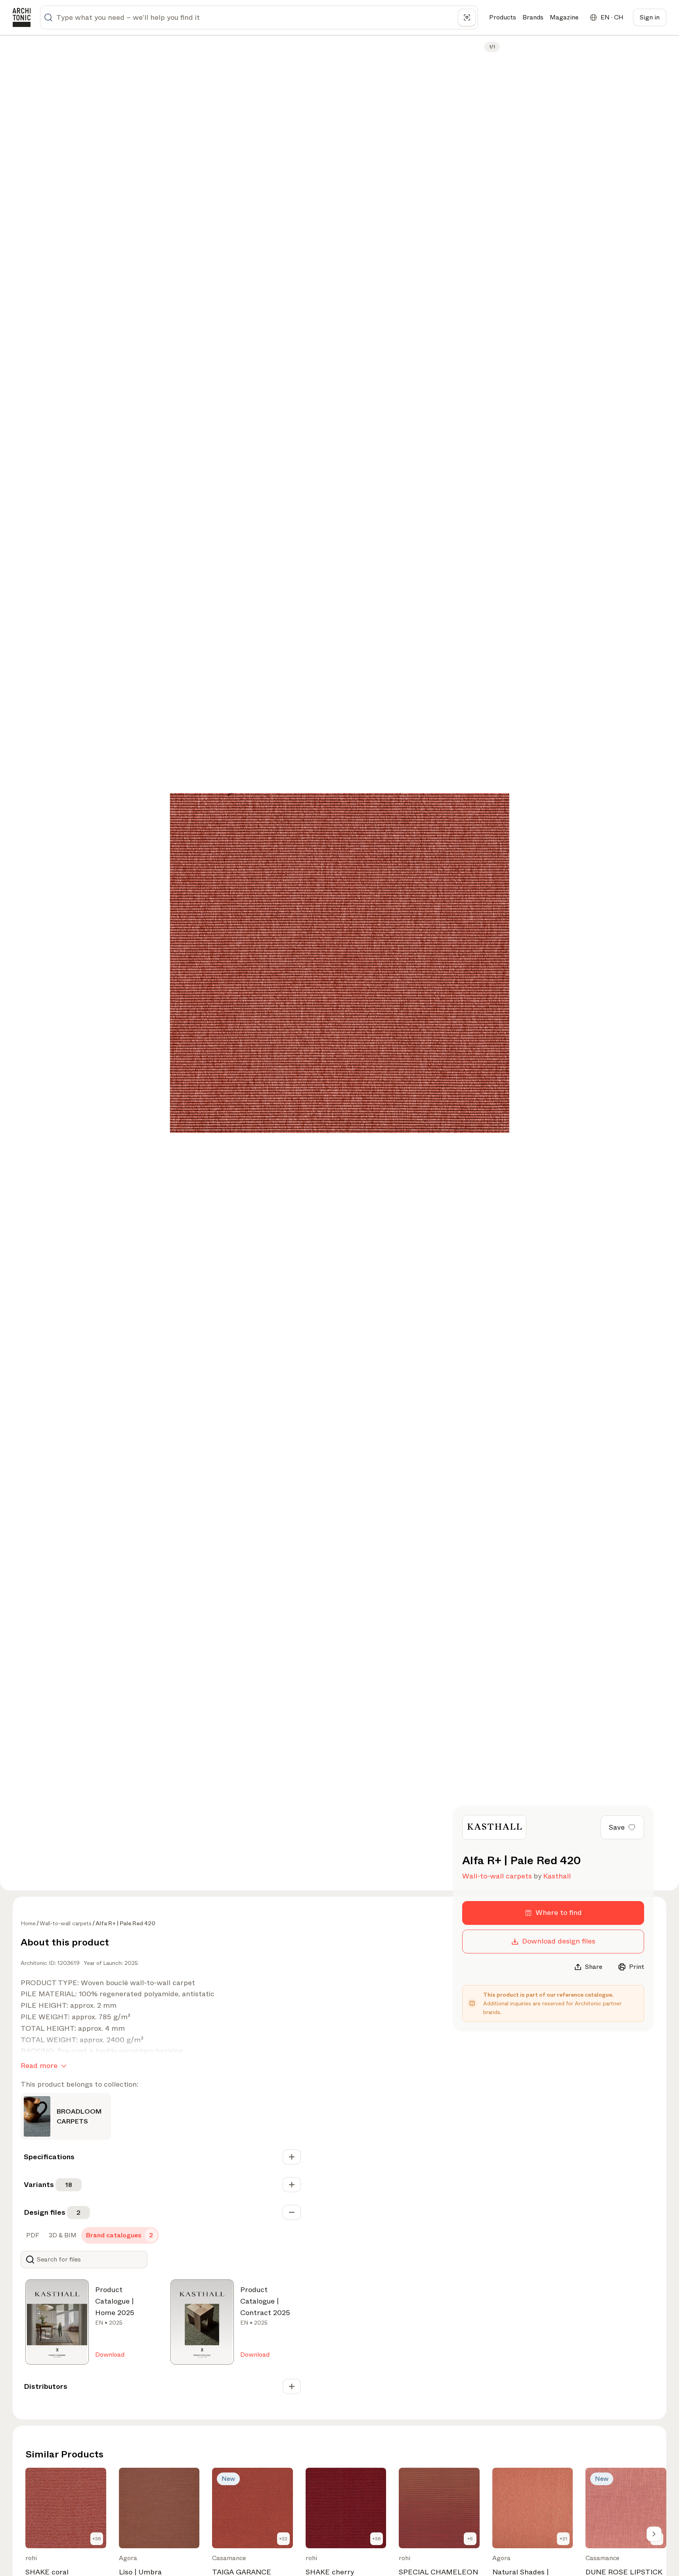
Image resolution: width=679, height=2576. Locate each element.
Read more (39, 2066)
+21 (563, 2539)
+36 (97, 2539)
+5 (470, 2539)
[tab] (32, 2235)
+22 (283, 2539)
